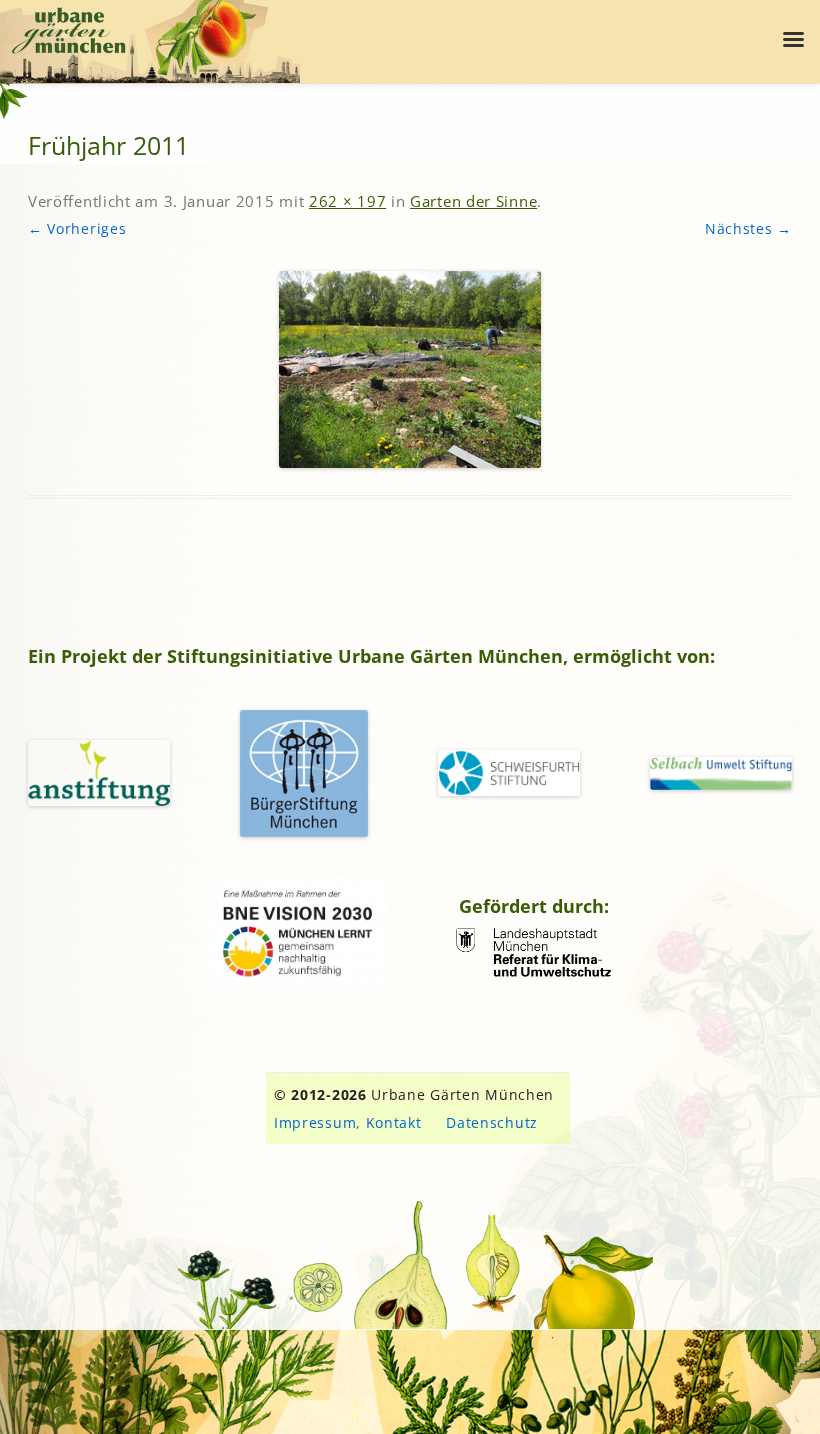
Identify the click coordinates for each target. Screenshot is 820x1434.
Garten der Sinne (473, 201)
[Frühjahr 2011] (410, 369)
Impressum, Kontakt (348, 1122)
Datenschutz (492, 1122)
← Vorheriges (77, 228)
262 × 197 (347, 201)
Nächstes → (748, 228)
